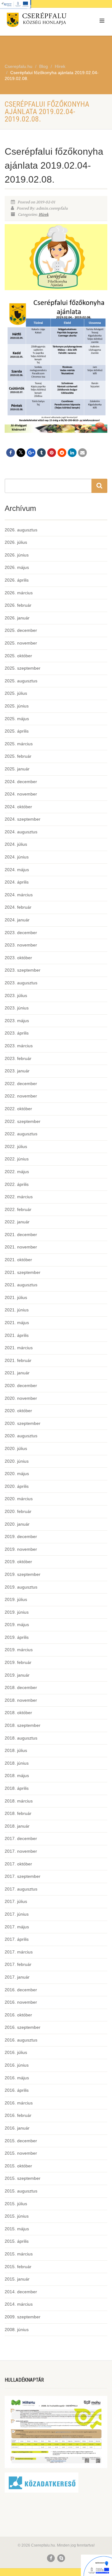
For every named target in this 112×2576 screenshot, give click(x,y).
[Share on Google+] (31, 453)
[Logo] (37, 21)
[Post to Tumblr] (41, 453)
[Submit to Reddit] (62, 453)
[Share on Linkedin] (72, 453)
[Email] (82, 453)
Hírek (44, 215)
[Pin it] (52, 453)
